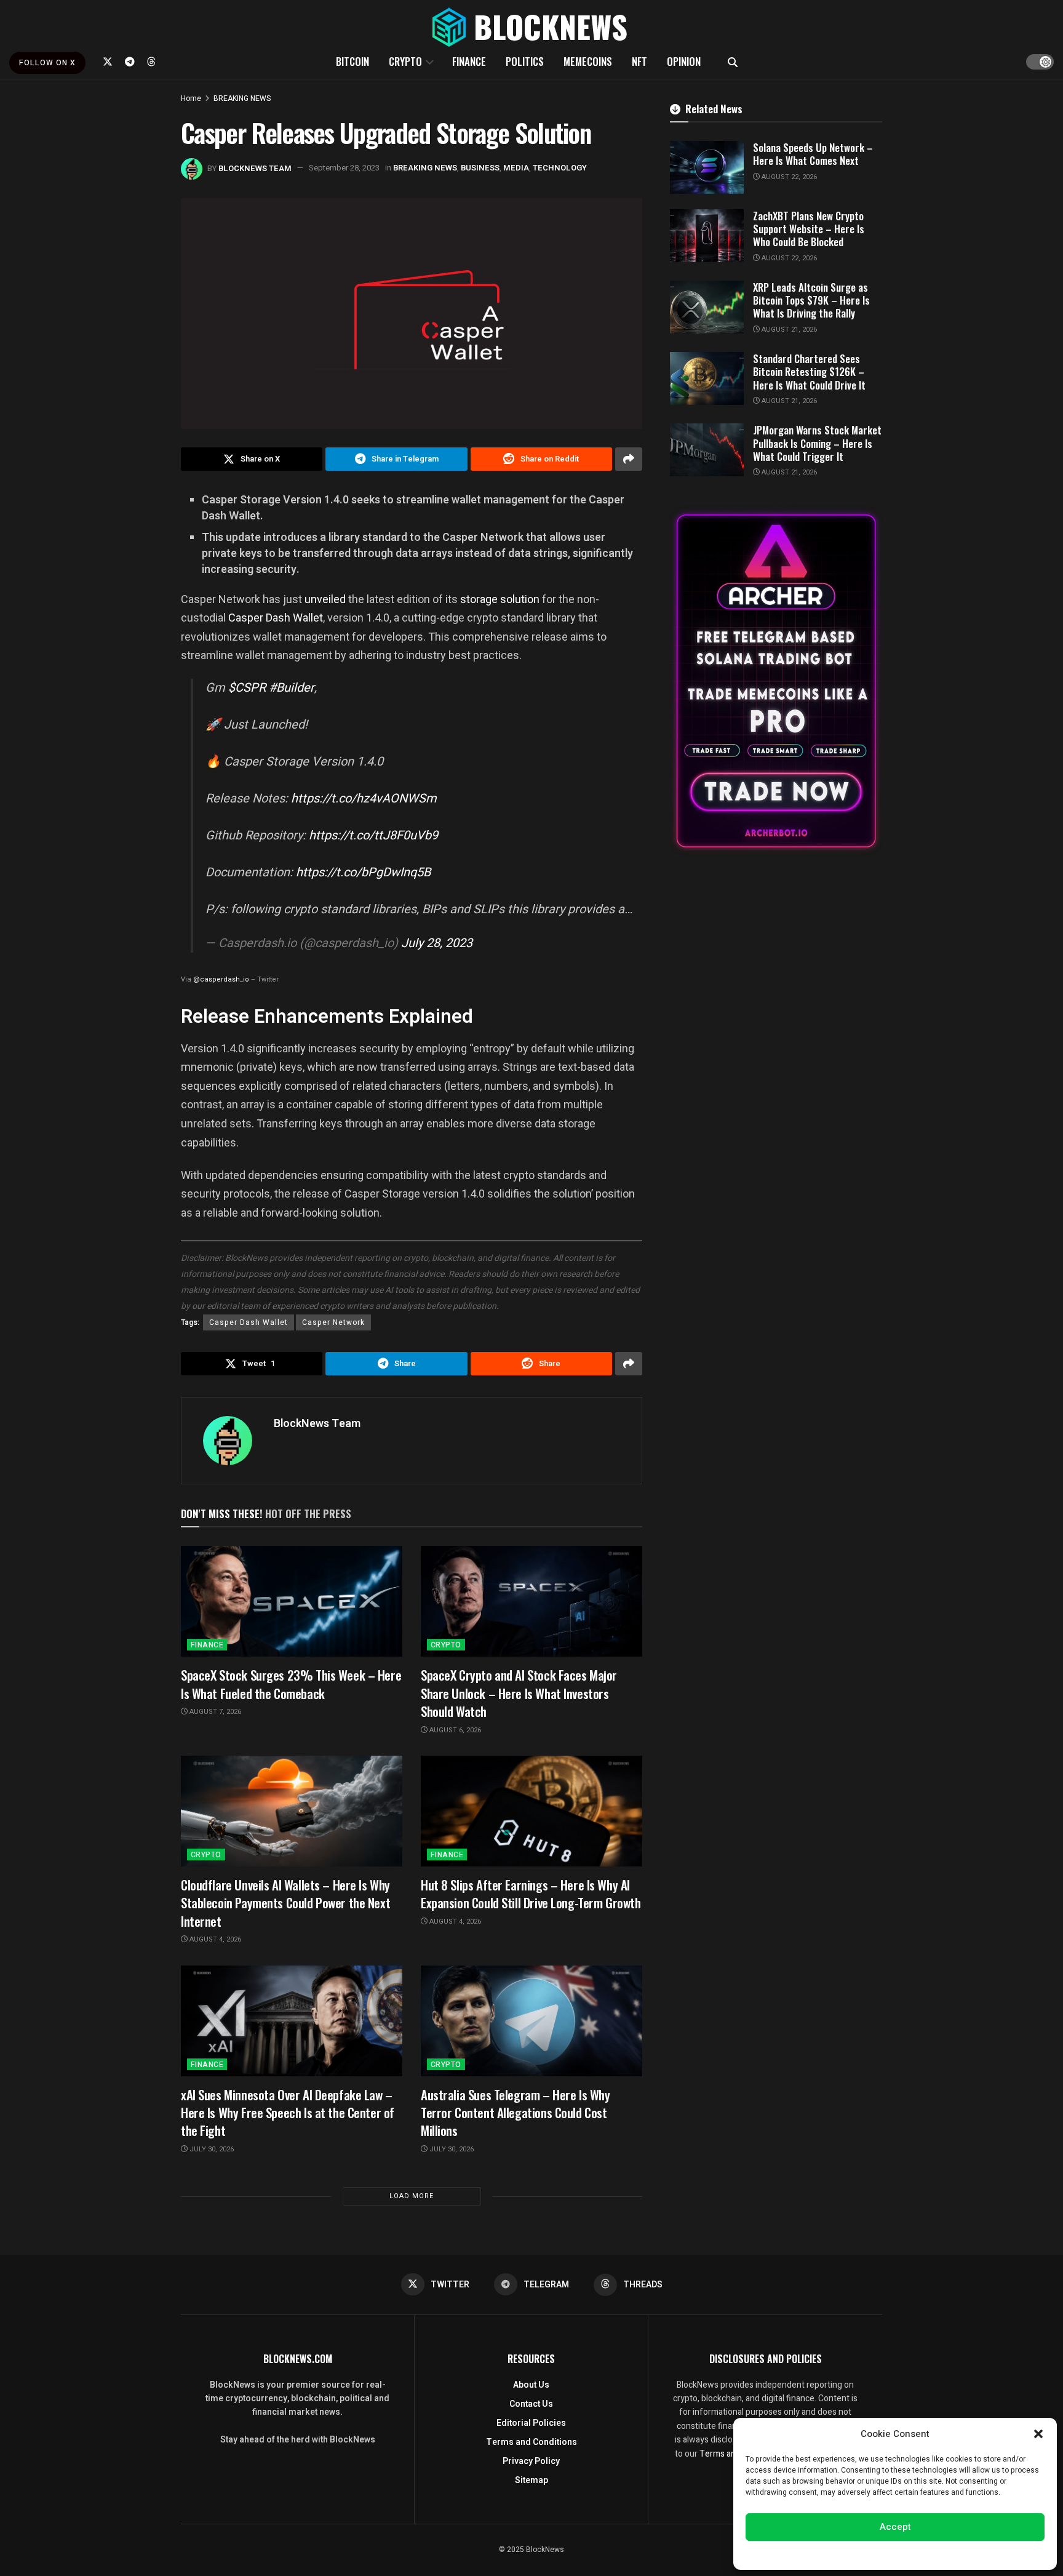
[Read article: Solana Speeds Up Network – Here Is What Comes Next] (707, 167)
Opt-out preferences (858, 2554)
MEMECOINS (588, 61)
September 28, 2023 (344, 168)
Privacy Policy (531, 2461)
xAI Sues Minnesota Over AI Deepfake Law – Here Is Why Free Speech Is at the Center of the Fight (288, 2113)
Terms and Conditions (531, 2442)
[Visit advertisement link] (776, 681)
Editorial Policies (531, 2423)
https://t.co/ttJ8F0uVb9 (373, 835)
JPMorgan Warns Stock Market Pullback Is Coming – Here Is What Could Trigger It (817, 443)
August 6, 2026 (454, 1730)
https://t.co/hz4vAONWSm (364, 798)
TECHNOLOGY (560, 168)
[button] (1038, 2434)
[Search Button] (733, 62)
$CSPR (247, 688)
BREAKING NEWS (242, 98)
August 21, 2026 (788, 330)
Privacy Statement (930, 2554)
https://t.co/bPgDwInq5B (363, 872)
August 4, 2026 (214, 1939)
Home (191, 98)
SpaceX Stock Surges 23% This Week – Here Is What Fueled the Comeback (291, 1684)
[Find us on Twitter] (108, 62)
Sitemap (531, 2480)
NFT (639, 61)
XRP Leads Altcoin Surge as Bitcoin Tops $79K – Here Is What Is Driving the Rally (811, 300)
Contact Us (531, 2404)
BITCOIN (352, 61)
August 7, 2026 (214, 1712)
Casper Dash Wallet (276, 618)
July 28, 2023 (437, 943)
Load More (412, 2196)
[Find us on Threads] (151, 62)
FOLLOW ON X (47, 63)
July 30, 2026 (211, 2149)
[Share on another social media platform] (629, 459)
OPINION (684, 61)
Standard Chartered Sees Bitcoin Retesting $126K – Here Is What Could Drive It (809, 372)
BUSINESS (480, 168)
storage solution (500, 599)
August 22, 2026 (788, 177)
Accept (895, 2527)
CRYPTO (405, 61)
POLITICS (525, 61)
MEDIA (516, 168)
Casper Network (333, 1322)
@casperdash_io (221, 979)
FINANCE (469, 61)
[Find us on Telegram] (130, 62)
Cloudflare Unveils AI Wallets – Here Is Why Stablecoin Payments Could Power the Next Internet (285, 1903)
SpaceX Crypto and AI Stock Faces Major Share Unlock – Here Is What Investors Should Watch (519, 1693)
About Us (531, 2385)
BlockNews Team (255, 168)
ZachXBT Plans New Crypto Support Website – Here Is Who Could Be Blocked (809, 229)
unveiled (325, 599)
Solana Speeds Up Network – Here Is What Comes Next (813, 154)
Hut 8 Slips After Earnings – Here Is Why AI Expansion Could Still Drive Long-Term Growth (531, 1894)
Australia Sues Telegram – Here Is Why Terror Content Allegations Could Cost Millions (515, 2113)
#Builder (292, 688)
